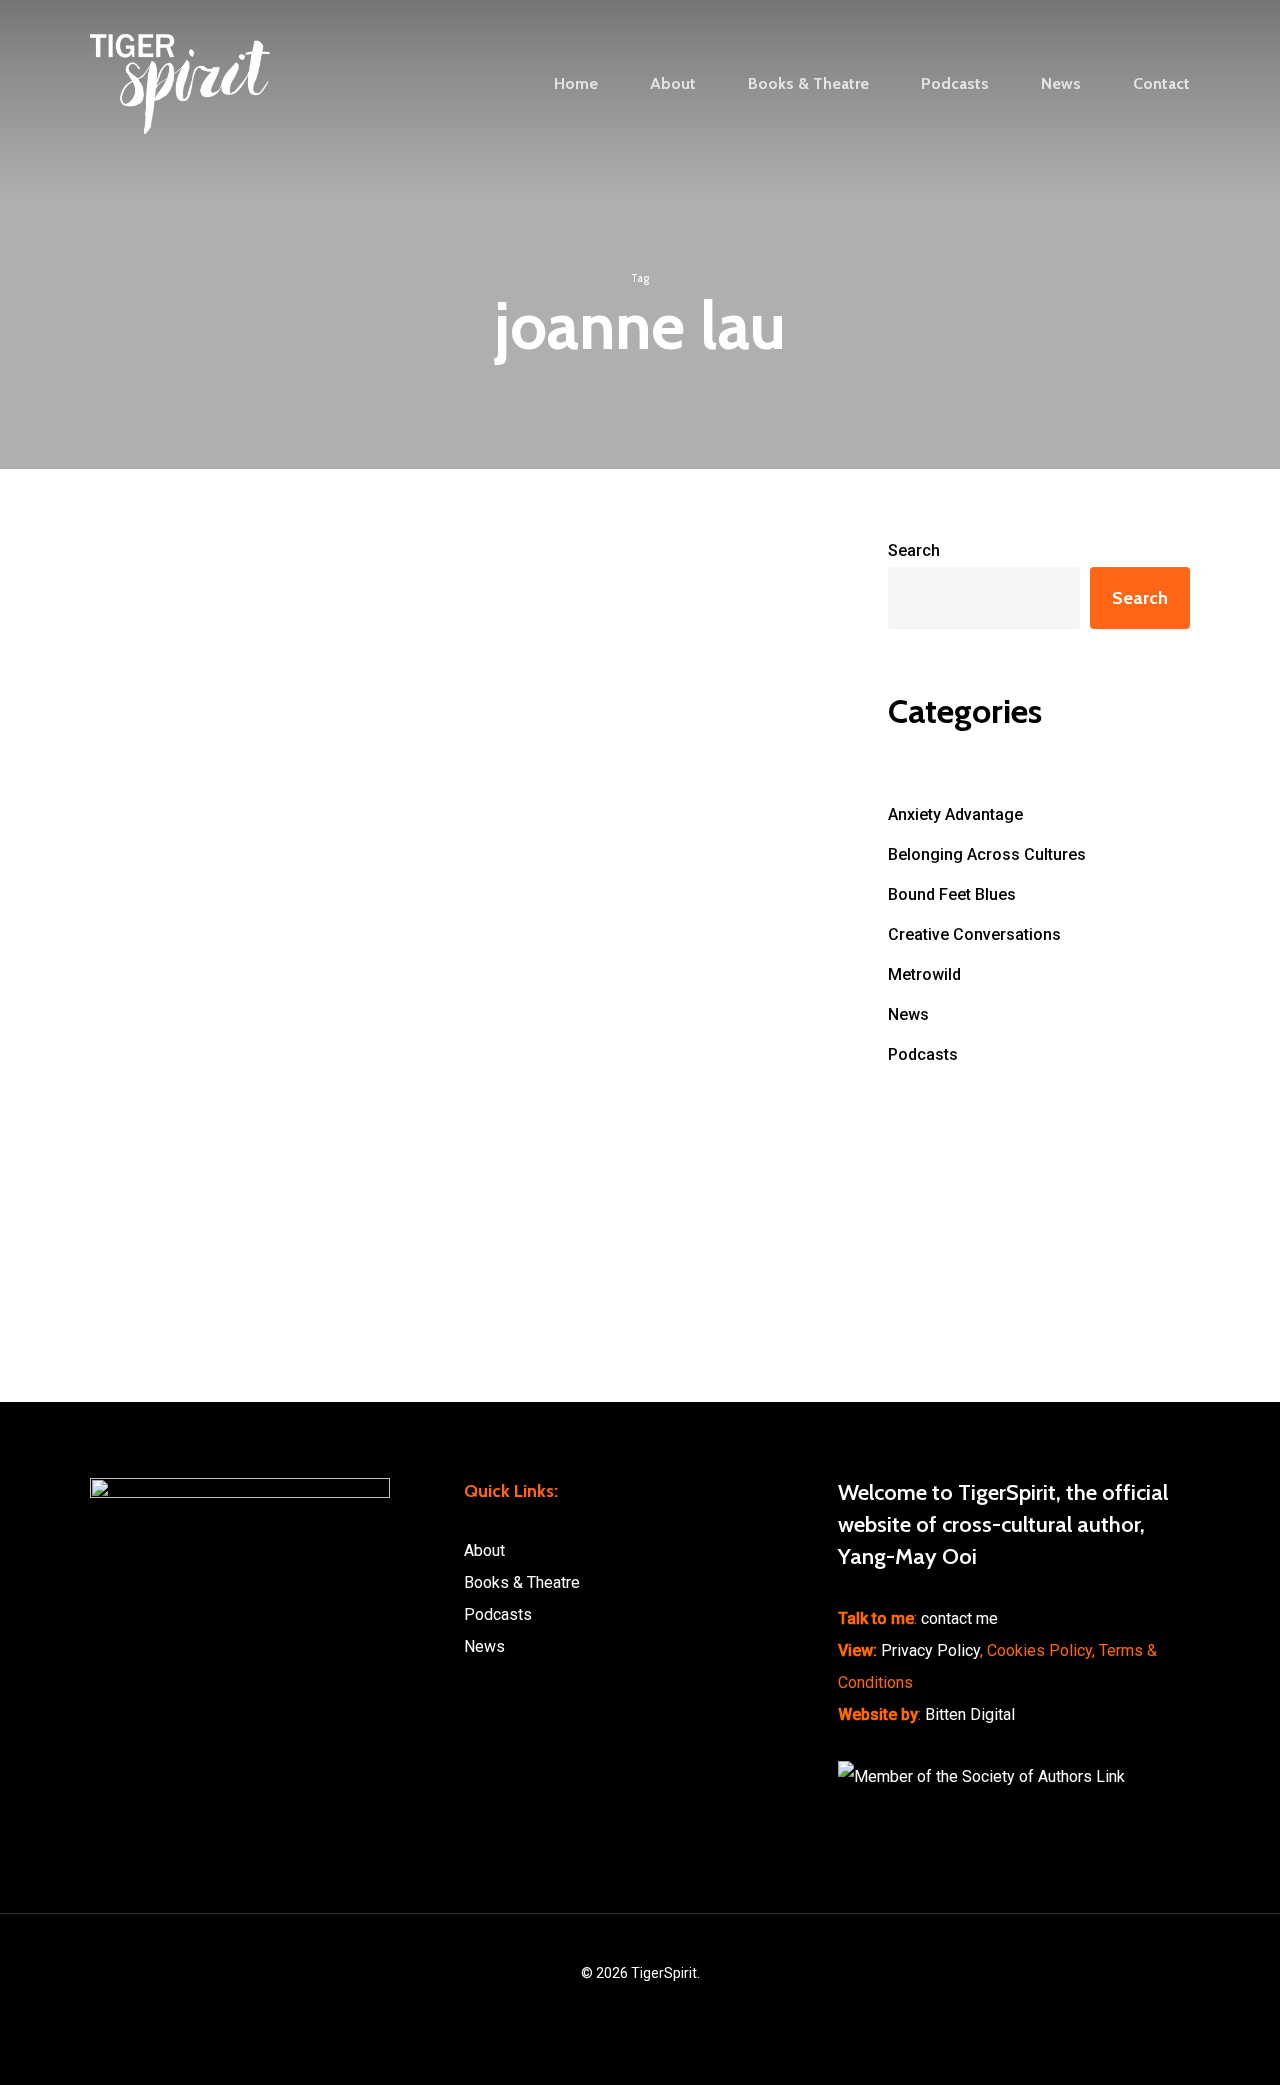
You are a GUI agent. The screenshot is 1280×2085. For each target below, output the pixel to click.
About (484, 1550)
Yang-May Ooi (134, 665)
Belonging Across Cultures (987, 854)
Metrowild (924, 974)
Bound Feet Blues (952, 894)
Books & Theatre (522, 1582)
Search (914, 550)
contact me (959, 1618)
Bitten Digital (970, 1714)
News (908, 1014)
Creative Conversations (974, 934)
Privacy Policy (930, 1650)
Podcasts (140, 731)
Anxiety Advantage (955, 814)
